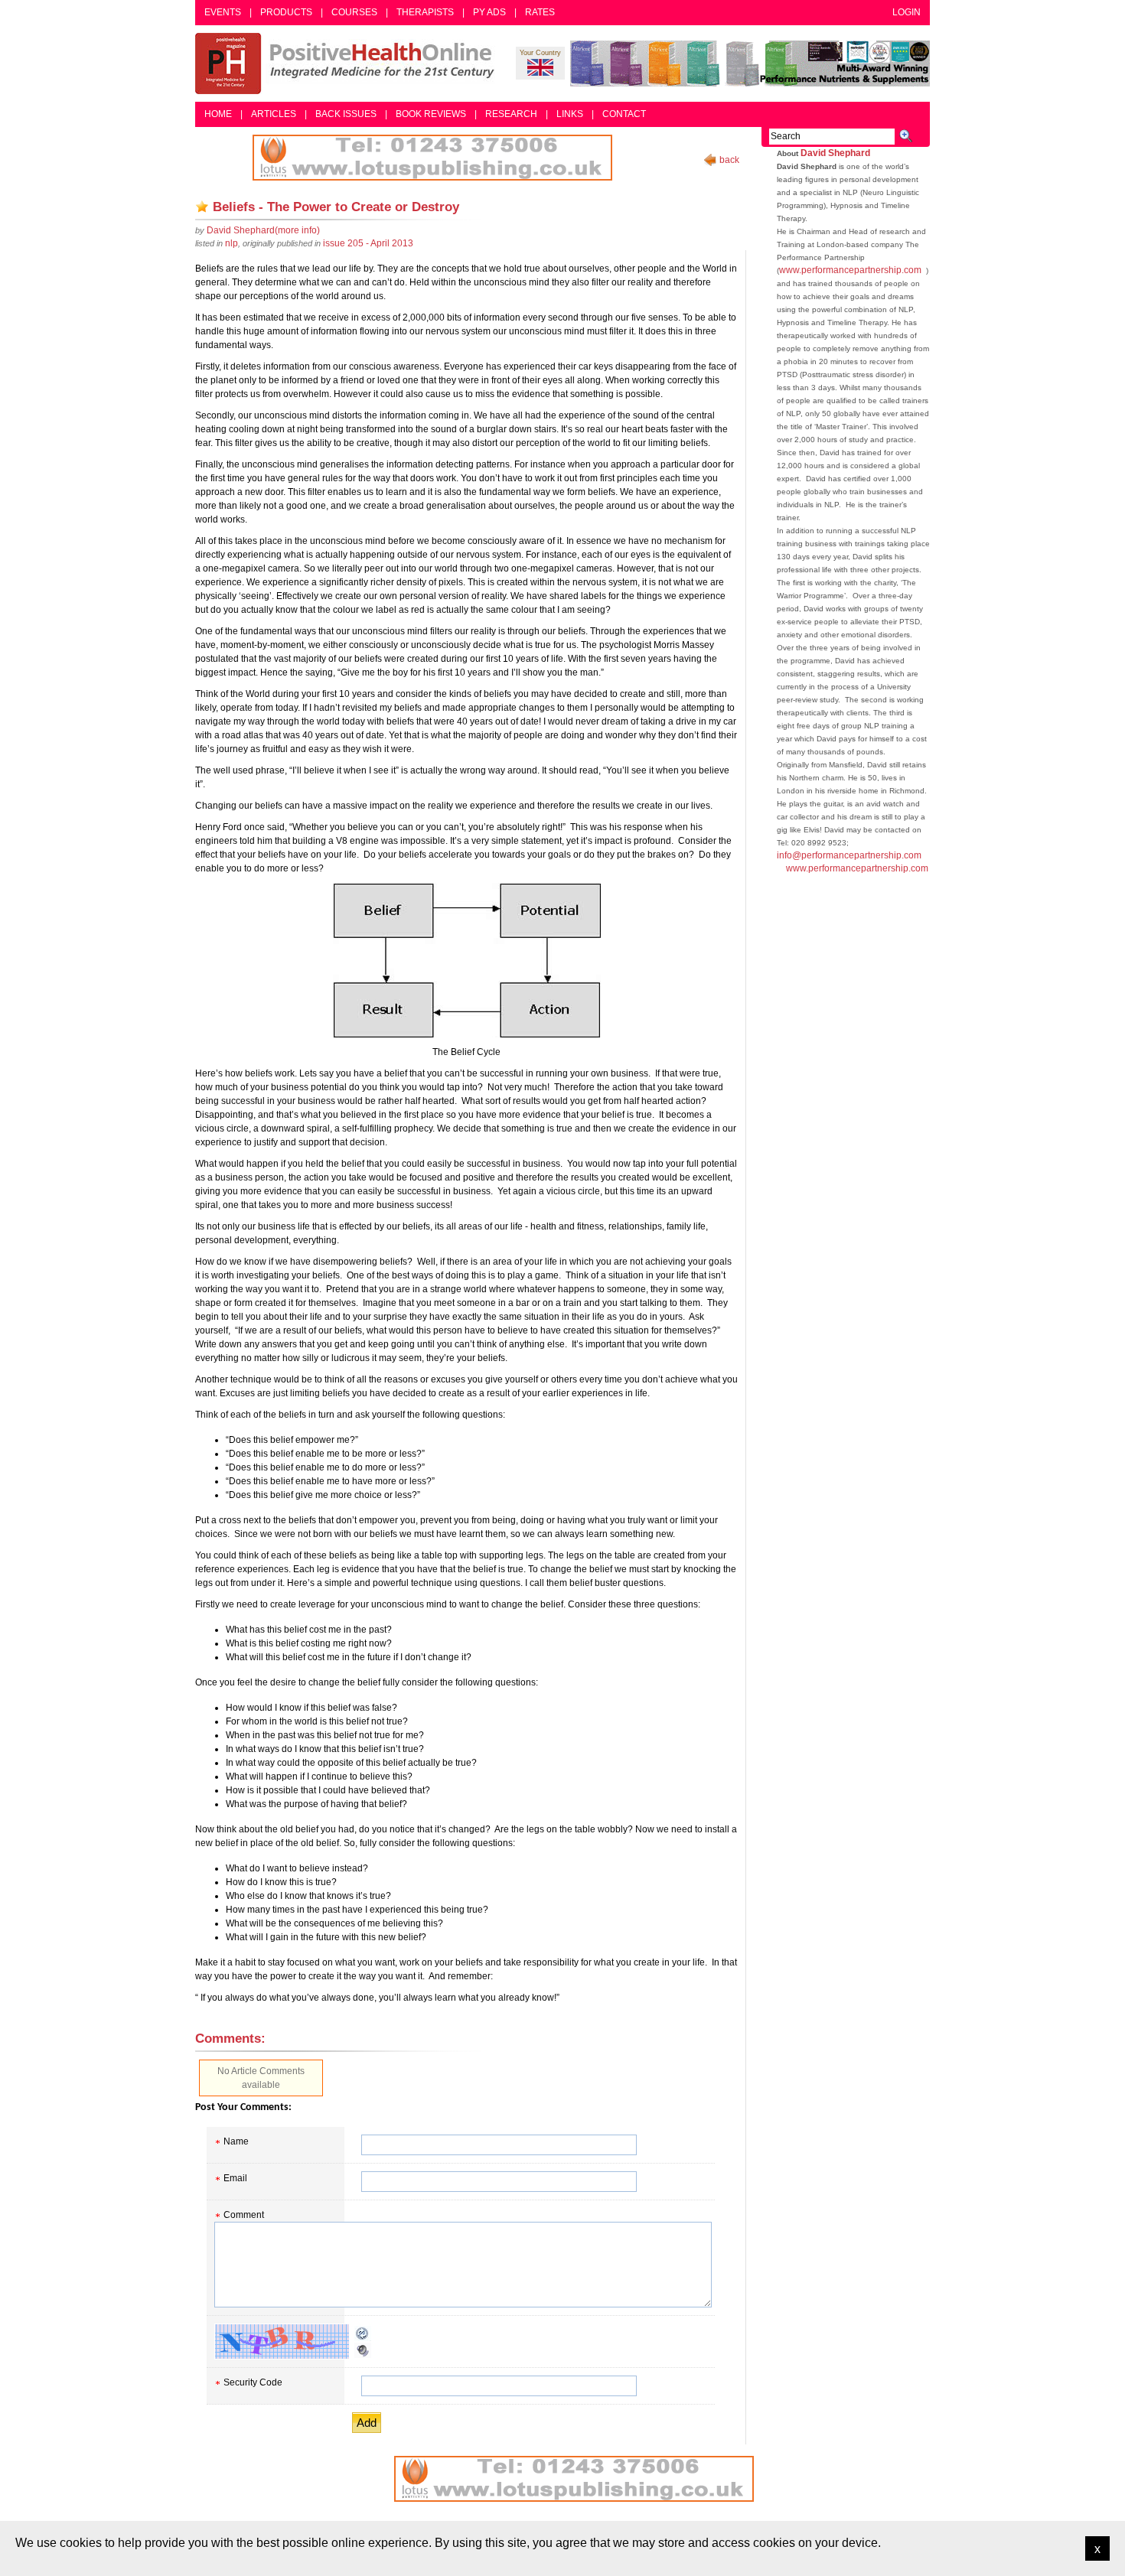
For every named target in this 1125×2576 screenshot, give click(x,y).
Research (511, 114)
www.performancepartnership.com (850, 270)
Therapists (425, 12)
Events (223, 12)
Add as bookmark (202, 207)
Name (236, 2141)
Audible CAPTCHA (363, 2350)
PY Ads (489, 12)
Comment (244, 2215)
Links (570, 114)
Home (218, 114)
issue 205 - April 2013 (368, 243)
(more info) (263, 230)
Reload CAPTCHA (363, 2333)
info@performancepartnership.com (849, 855)
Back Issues (346, 114)
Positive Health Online (348, 64)
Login (907, 12)
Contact (624, 114)
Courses (354, 12)
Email (235, 2178)
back (729, 160)
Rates (540, 12)
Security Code (253, 2382)
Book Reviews (431, 114)
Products (286, 12)
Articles (274, 114)
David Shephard (835, 153)
